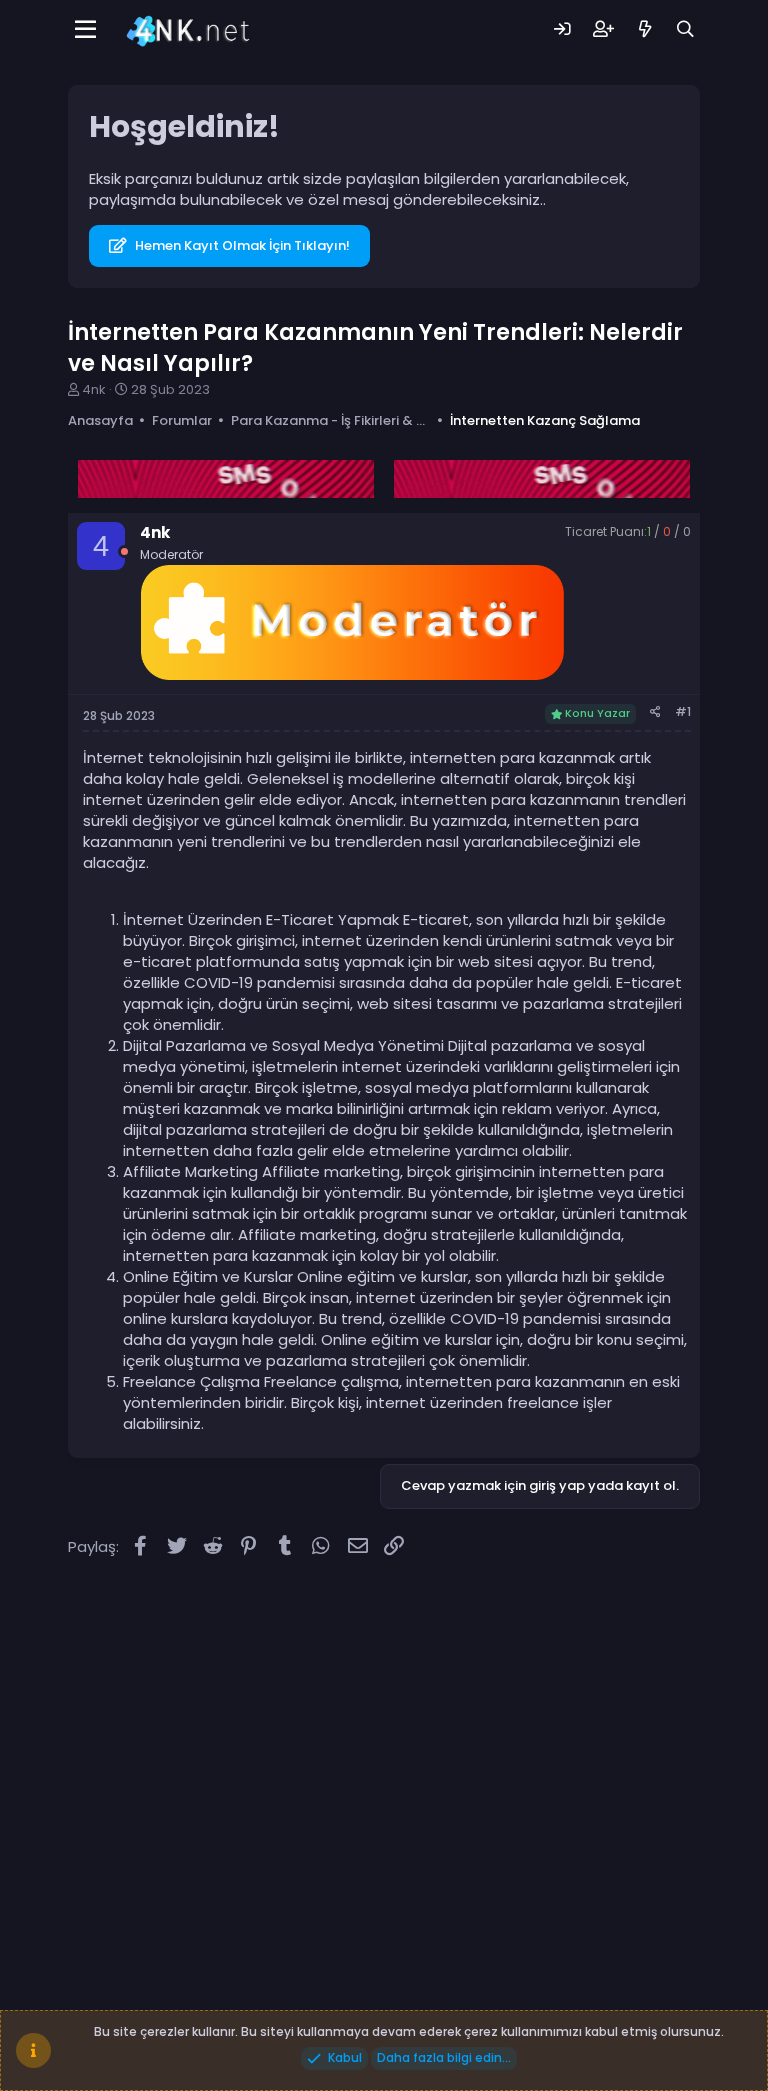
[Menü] (85, 30)
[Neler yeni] (644, 29)
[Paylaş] (655, 712)
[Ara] (685, 29)
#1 (683, 711)
